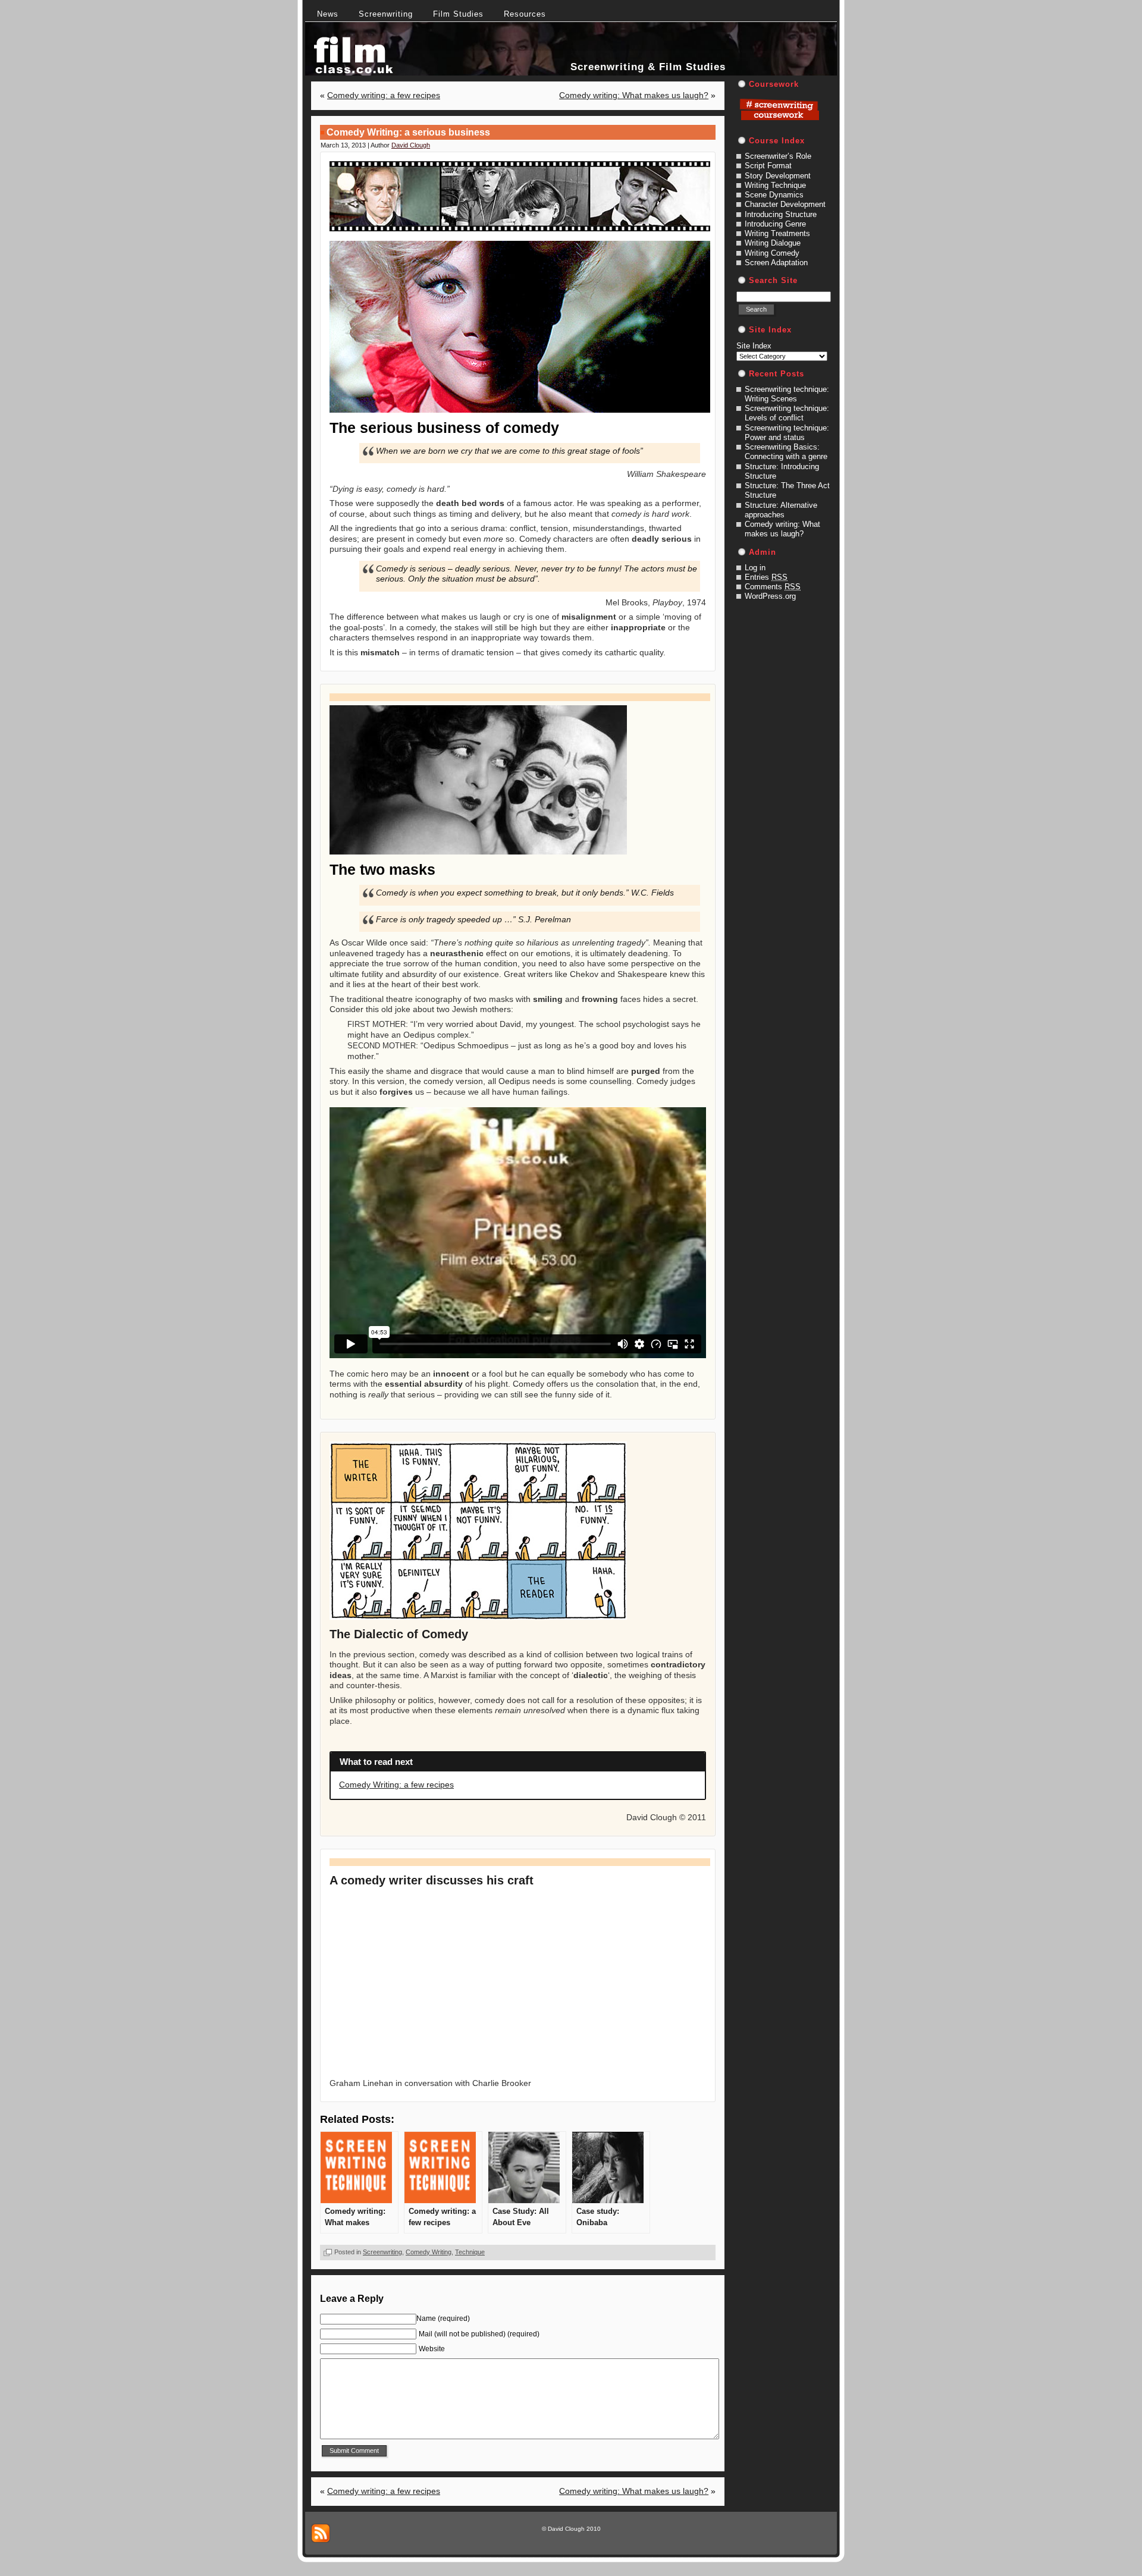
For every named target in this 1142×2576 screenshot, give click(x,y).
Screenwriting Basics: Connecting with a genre (786, 452)
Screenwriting (382, 2252)
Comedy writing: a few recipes (384, 95)
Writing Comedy (772, 253)
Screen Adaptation (776, 263)
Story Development (778, 176)
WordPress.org (770, 596)
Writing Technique (775, 185)
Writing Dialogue (773, 243)
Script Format (768, 166)
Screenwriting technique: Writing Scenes (787, 394)
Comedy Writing (429, 2252)
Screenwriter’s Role (778, 156)
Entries (766, 577)
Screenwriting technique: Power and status (787, 433)
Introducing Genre (775, 224)
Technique (470, 2252)
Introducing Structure (781, 214)
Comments (773, 587)
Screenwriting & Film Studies (648, 67)
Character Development (785, 204)
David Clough (411, 145)
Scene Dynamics (774, 195)
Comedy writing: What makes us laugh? (634, 95)
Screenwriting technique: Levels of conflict (787, 413)
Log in (755, 568)
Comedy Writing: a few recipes (396, 1785)
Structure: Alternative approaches (781, 510)
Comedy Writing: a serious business (408, 132)
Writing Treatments (777, 233)
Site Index (754, 346)
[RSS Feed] (321, 2533)
